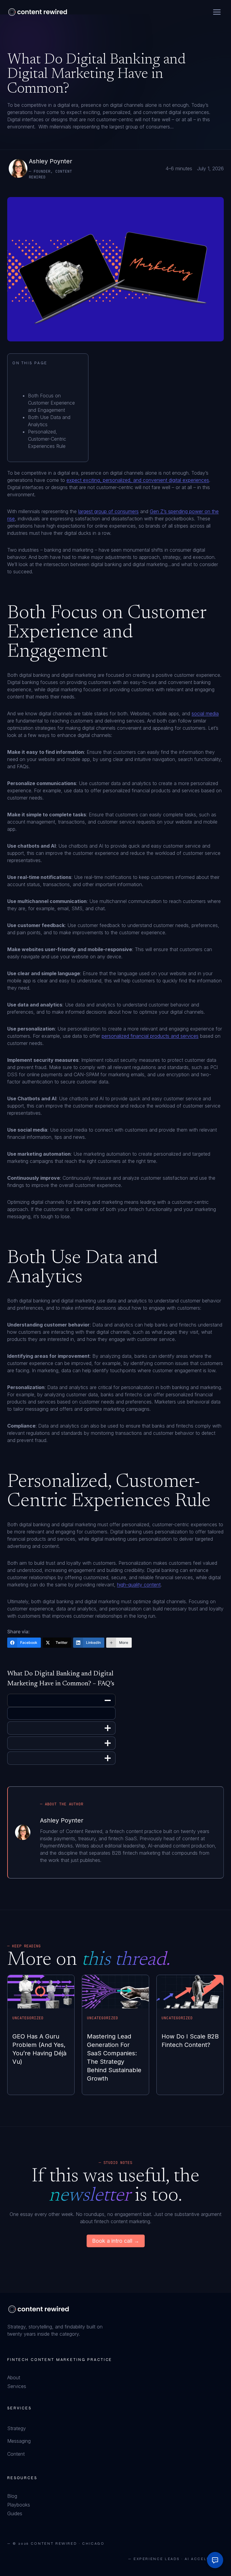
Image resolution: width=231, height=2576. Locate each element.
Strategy (17, 2428)
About (14, 2377)
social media (205, 713)
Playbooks (19, 2505)
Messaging (19, 2441)
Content (16, 2454)
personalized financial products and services (150, 1036)
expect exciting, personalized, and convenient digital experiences (138, 480)
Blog (12, 2496)
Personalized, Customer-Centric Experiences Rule (47, 439)
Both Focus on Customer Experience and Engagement (51, 403)
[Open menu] (217, 12)
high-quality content (139, 1585)
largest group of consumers (108, 511)
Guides (15, 2513)
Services (17, 2386)
